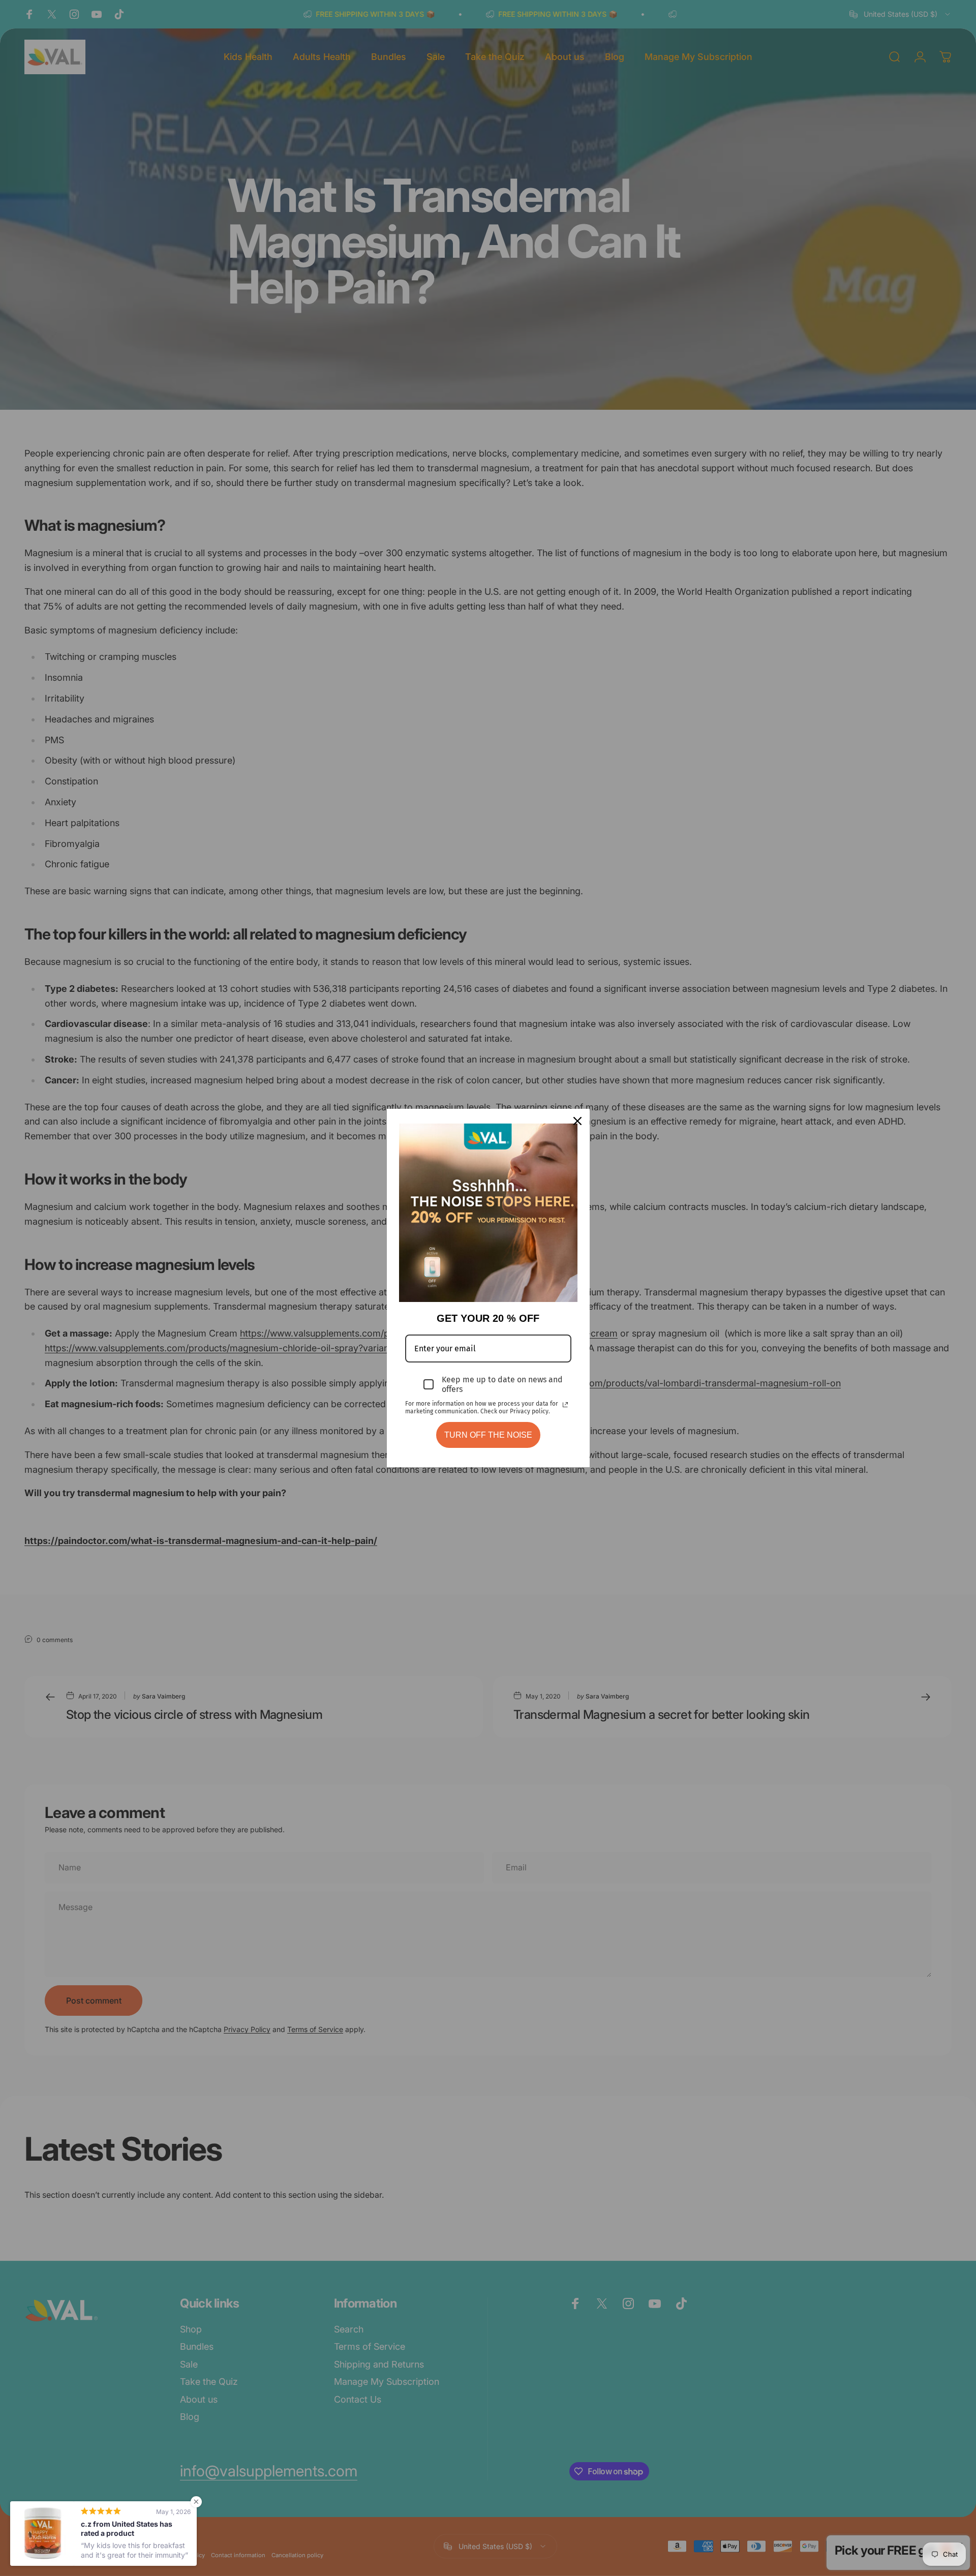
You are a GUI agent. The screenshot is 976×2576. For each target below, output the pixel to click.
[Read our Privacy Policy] (565, 1405)
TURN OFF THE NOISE (488, 1435)
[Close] (577, 1121)
